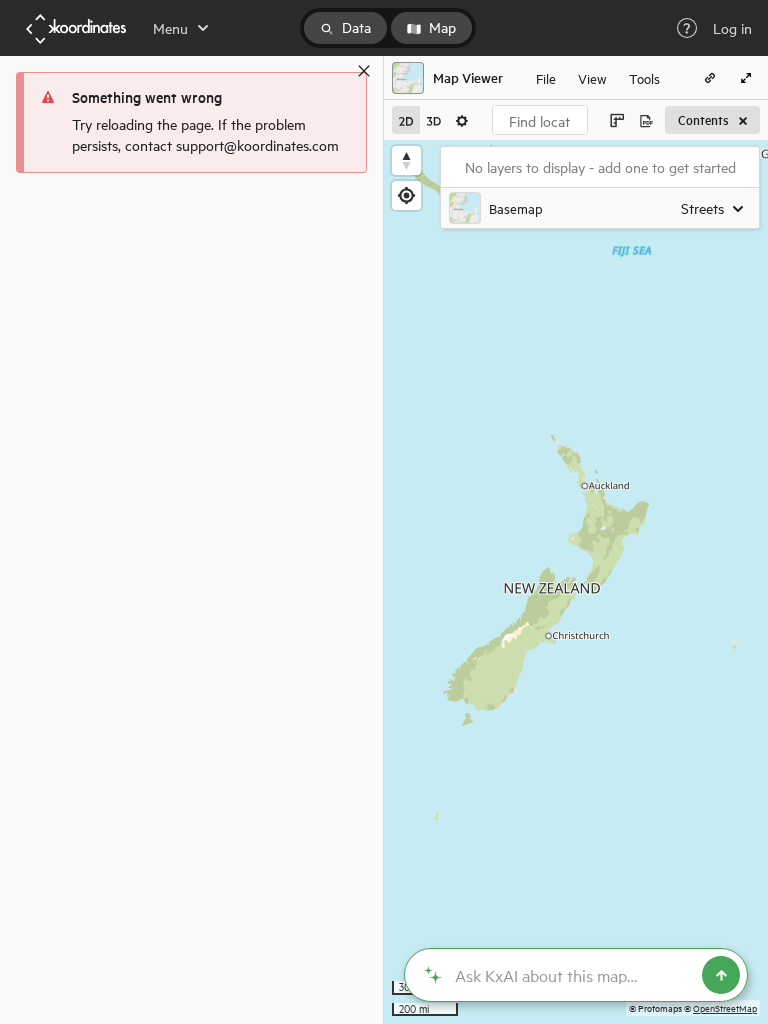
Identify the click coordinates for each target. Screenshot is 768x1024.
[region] (576, 582)
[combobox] (540, 120)
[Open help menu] (687, 28)
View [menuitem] (592, 77)
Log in (732, 28)
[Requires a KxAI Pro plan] (576, 975)
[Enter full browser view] (746, 78)
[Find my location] (406, 195)
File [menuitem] (546, 77)
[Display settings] (462, 120)
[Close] (364, 71)
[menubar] (598, 78)
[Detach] (335, 71)
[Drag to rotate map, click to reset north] (406, 160)
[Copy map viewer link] (710, 78)
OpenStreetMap (725, 1007)
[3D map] (434, 120)
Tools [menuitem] (644, 77)
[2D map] (406, 120)
